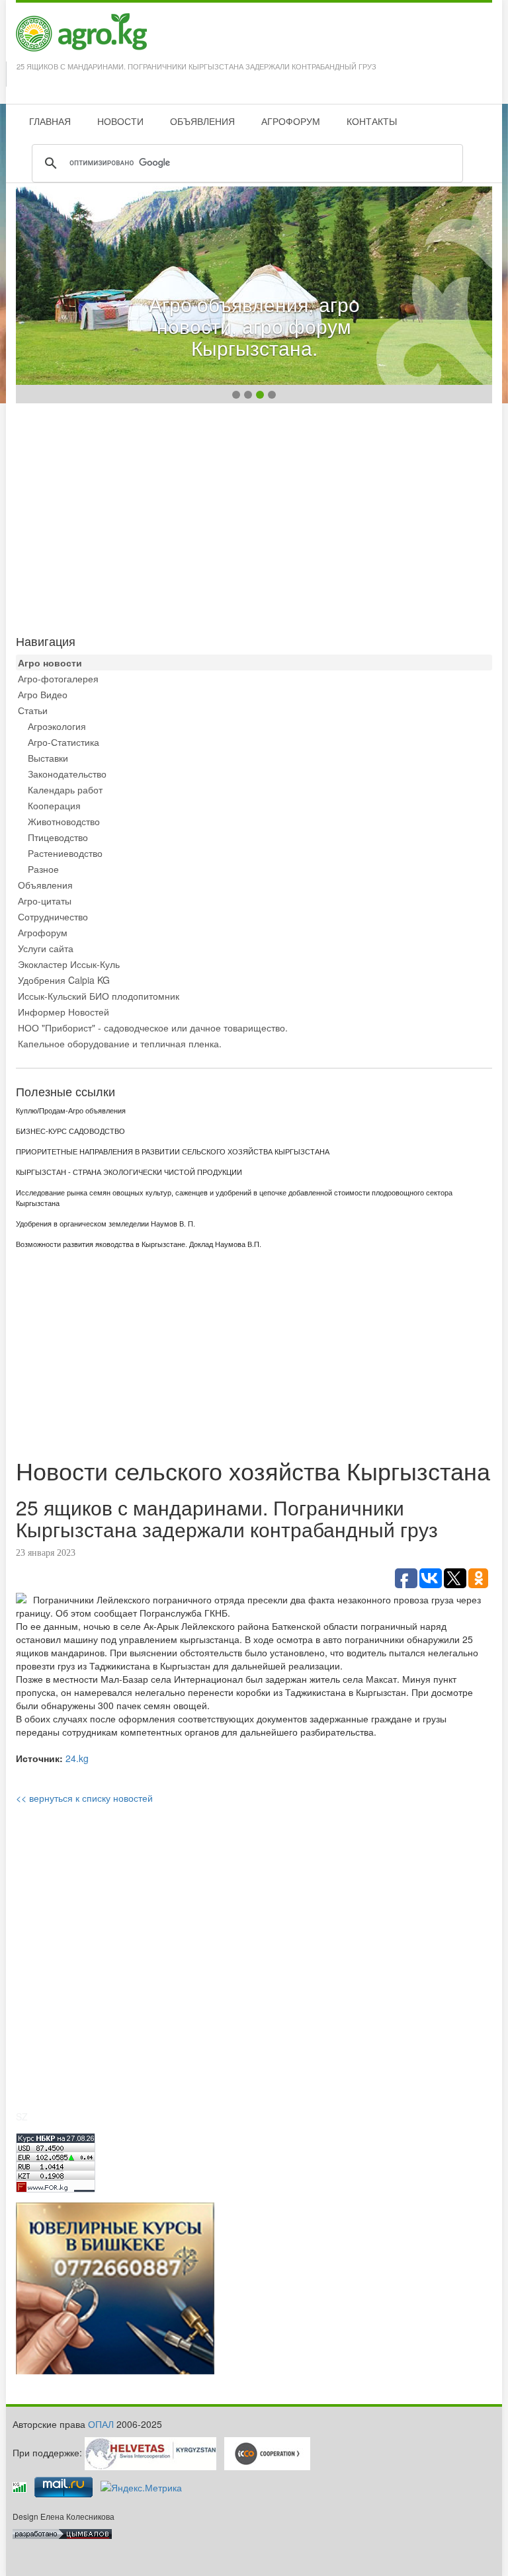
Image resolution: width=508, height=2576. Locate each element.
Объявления (45, 885)
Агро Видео (43, 694)
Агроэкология (57, 726)
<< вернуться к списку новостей (84, 1798)
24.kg (77, 1758)
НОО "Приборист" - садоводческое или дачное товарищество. (153, 1027)
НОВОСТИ (120, 121)
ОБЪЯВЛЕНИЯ (202, 121)
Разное (43, 869)
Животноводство (64, 821)
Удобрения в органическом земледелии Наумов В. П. (106, 1224)
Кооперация (54, 805)
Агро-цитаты (45, 901)
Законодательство (67, 774)
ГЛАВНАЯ (50, 121)
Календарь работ (65, 789)
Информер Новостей (63, 1012)
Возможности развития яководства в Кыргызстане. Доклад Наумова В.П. (139, 1244)
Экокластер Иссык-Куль (69, 964)
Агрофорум (43, 932)
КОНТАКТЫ (372, 121)
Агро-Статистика (63, 742)
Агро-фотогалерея (58, 678)
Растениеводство (65, 853)
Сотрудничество (53, 916)
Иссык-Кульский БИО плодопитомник (99, 996)
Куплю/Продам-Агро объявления (71, 1111)
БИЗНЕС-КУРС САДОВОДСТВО (70, 1131)
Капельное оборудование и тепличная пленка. (120, 1043)
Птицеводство (58, 837)
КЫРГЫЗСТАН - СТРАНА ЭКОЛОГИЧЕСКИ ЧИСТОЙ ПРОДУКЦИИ (129, 1172)
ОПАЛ (101, 2424)
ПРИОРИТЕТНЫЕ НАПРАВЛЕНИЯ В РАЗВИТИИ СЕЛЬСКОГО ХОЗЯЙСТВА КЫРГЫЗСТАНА (173, 1152)
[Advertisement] (254, 516)
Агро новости (50, 663)
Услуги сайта (46, 948)
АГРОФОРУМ (291, 121)
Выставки (48, 758)
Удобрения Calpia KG (64, 980)
